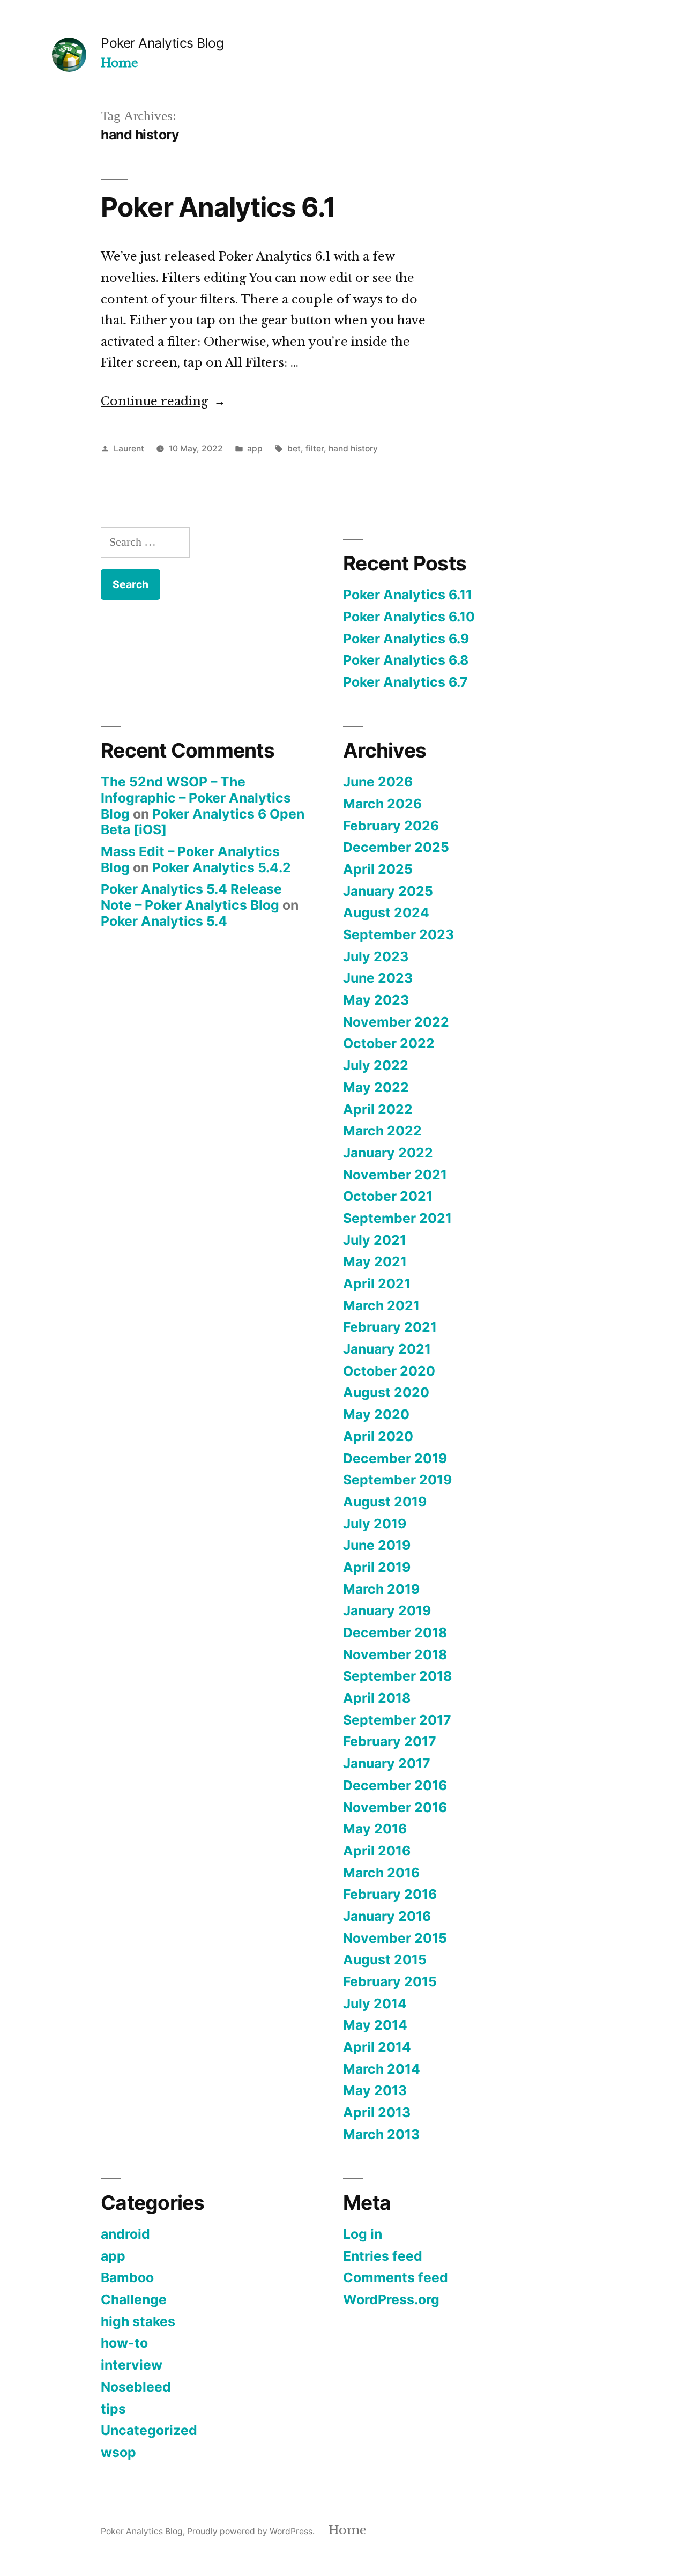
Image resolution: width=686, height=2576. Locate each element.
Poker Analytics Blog (162, 43)
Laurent (129, 448)
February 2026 (391, 826)
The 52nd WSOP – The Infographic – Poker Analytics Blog (196, 797)
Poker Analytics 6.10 (409, 617)
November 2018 (395, 1654)
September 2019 (397, 1480)
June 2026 (378, 782)
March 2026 (382, 804)
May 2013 (375, 2090)
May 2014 (375, 2025)
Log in (363, 2234)
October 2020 (389, 1371)
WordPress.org (391, 2299)
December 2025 (396, 847)
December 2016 (395, 1785)
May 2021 (375, 1261)
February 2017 (390, 1741)
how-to (124, 2343)
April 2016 (377, 1851)
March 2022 (382, 1131)
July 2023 (376, 956)
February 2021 (390, 1327)
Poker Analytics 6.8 (406, 660)
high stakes (138, 2321)
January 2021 (387, 1349)
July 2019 (375, 1524)
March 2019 (381, 1589)
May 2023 (376, 1000)
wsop (118, 2452)
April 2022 (378, 1109)
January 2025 (388, 891)
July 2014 (375, 2003)
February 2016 (390, 1894)
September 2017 (397, 1720)
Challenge (134, 2299)
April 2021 (377, 1283)
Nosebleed (136, 2387)
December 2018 (395, 1632)
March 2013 (381, 2134)
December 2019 (395, 1458)
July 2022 (376, 1065)
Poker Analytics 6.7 (405, 682)
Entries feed (383, 2256)
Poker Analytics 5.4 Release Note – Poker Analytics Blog (191, 897)
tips (113, 2409)
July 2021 (375, 1240)
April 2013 (377, 2112)
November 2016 (395, 1807)
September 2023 (398, 934)
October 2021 (388, 1196)
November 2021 (395, 1175)
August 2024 (386, 912)
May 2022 (376, 1087)
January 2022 (388, 1153)
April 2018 (377, 1698)
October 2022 (389, 1043)
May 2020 (376, 1414)
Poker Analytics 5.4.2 (222, 867)
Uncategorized (149, 2430)
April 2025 (378, 869)
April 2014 (377, 2047)
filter (315, 448)
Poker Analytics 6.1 (218, 207)
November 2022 (396, 1022)
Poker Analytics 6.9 (406, 639)
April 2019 (377, 1567)
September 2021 (397, 1218)
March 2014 (382, 2069)
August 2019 (385, 1502)
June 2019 (377, 1545)
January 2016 (387, 1916)
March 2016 (381, 1873)
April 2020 (378, 1436)
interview (132, 2365)
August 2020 (386, 1392)
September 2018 (397, 1676)
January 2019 (387, 1610)
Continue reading (163, 401)
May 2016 (375, 1829)
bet (294, 448)
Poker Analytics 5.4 (164, 921)
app (255, 448)
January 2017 (387, 1763)
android (125, 2234)
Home (119, 63)
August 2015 (385, 1959)
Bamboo (127, 2277)
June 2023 (378, 978)
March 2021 (381, 1305)
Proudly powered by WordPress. (252, 2531)
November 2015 (395, 1938)
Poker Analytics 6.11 (408, 595)
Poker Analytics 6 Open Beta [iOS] (203, 822)
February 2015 (390, 1981)
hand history (353, 448)
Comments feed (396, 2277)
